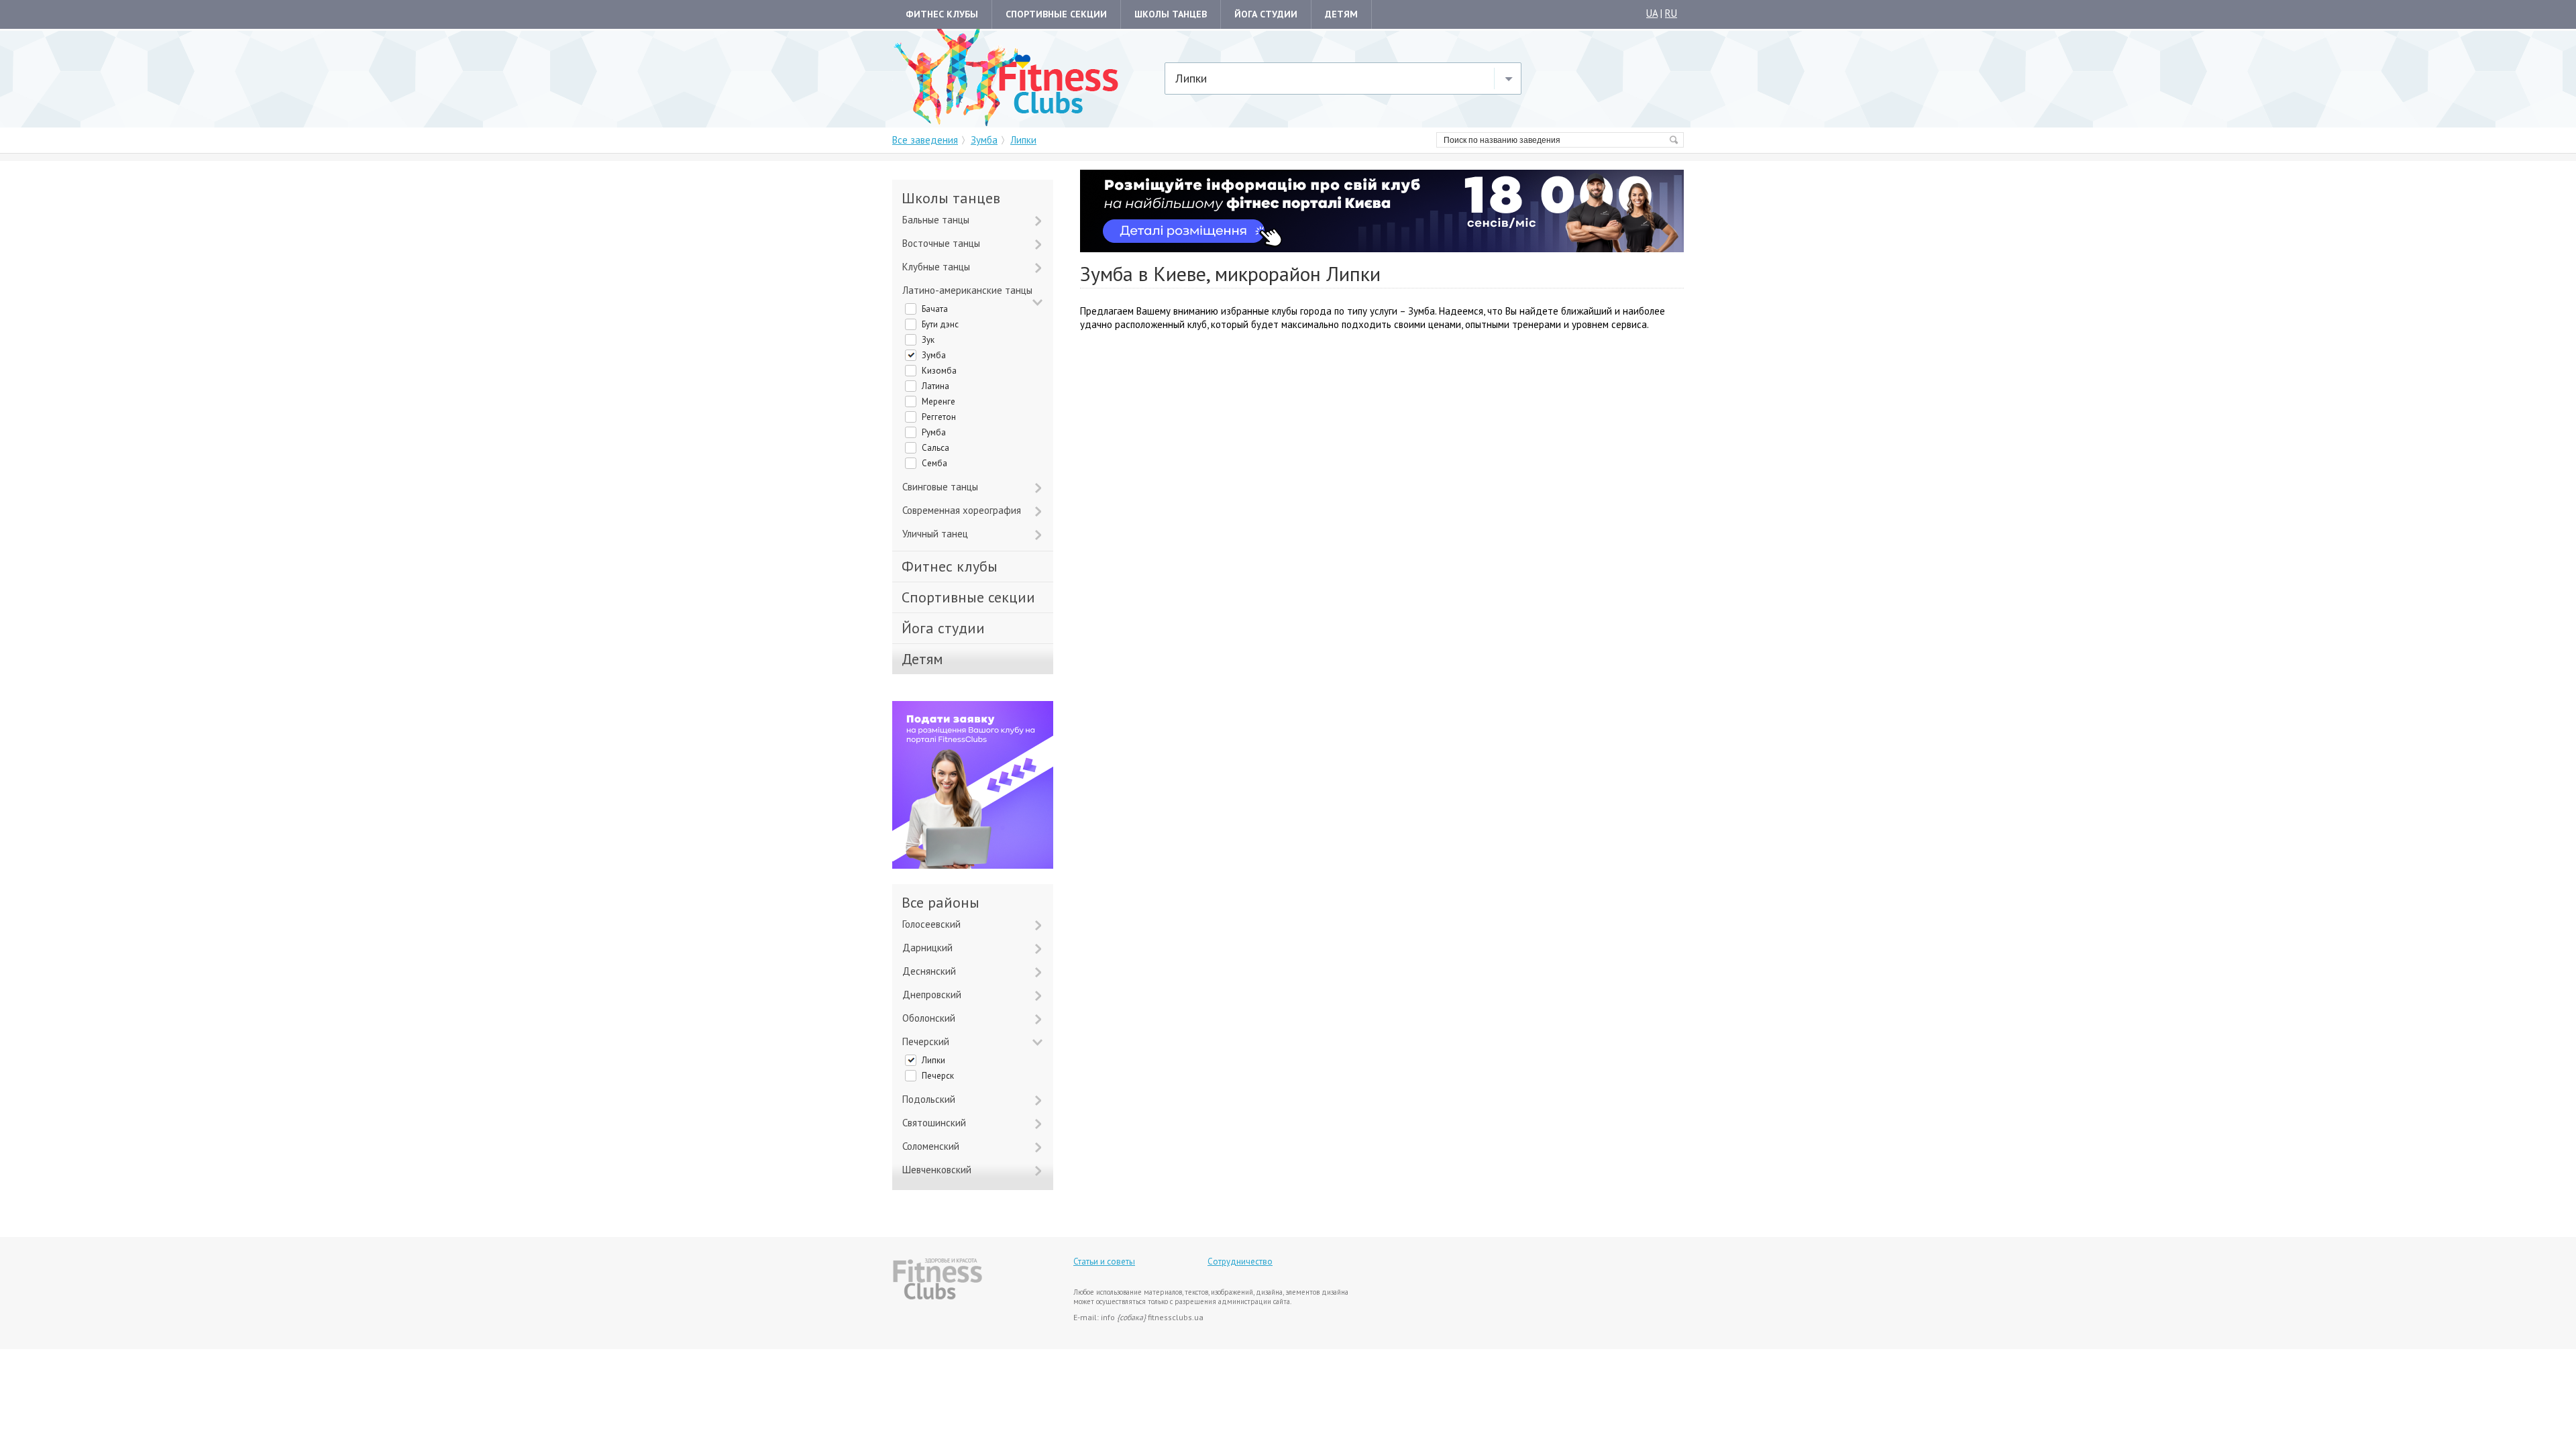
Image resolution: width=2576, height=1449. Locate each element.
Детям (1341, 14)
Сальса (935, 448)
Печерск (938, 1076)
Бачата (935, 309)
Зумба (934, 355)
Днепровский (932, 995)
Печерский (926, 1041)
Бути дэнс (940, 324)
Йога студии (1266, 14)
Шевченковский (937, 1170)
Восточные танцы (941, 243)
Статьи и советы (1104, 1262)
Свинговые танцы (940, 487)
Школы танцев (1171, 14)
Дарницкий (927, 948)
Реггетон (939, 417)
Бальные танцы (936, 220)
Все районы (941, 903)
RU (1671, 13)
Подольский (929, 1099)
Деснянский (929, 971)
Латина (935, 386)
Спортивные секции (1056, 14)
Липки (933, 1060)
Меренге (938, 401)
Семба (934, 463)
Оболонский (929, 1018)
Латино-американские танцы (967, 290)
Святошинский (934, 1123)
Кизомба (939, 371)
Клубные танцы (936, 267)
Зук (928, 340)
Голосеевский (931, 924)
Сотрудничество (1240, 1262)
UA (1652, 13)
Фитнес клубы (942, 14)
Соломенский (931, 1146)
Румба (934, 432)
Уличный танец (935, 534)
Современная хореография (962, 510)
